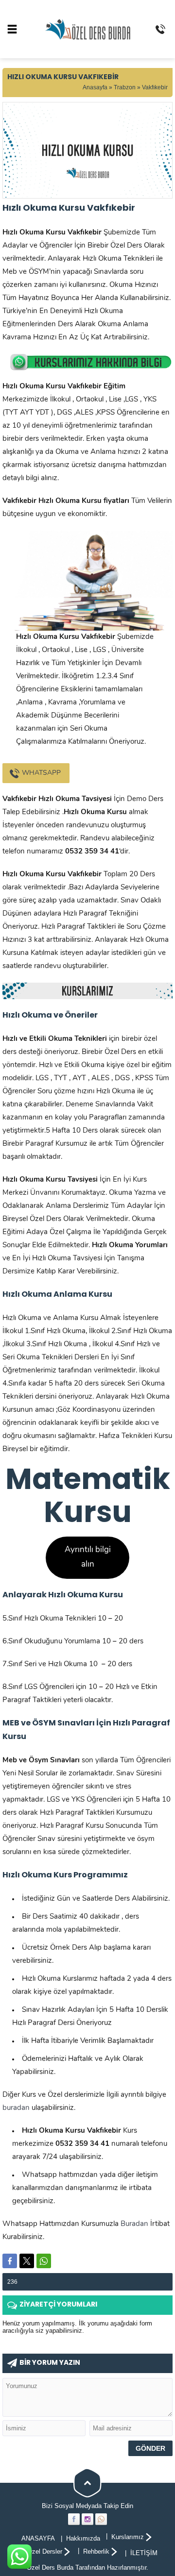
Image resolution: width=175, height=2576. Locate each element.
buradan (16, 2108)
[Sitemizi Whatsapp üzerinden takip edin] (101, 2519)
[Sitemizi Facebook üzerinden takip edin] (74, 2519)
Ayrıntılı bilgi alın (88, 1557)
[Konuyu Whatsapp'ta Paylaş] (44, 2261)
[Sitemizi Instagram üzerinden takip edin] (87, 2519)
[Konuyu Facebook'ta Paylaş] (10, 2261)
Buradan (134, 2224)
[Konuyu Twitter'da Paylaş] (27, 2261)
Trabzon (125, 87)
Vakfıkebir (155, 87)
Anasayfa (95, 87)
